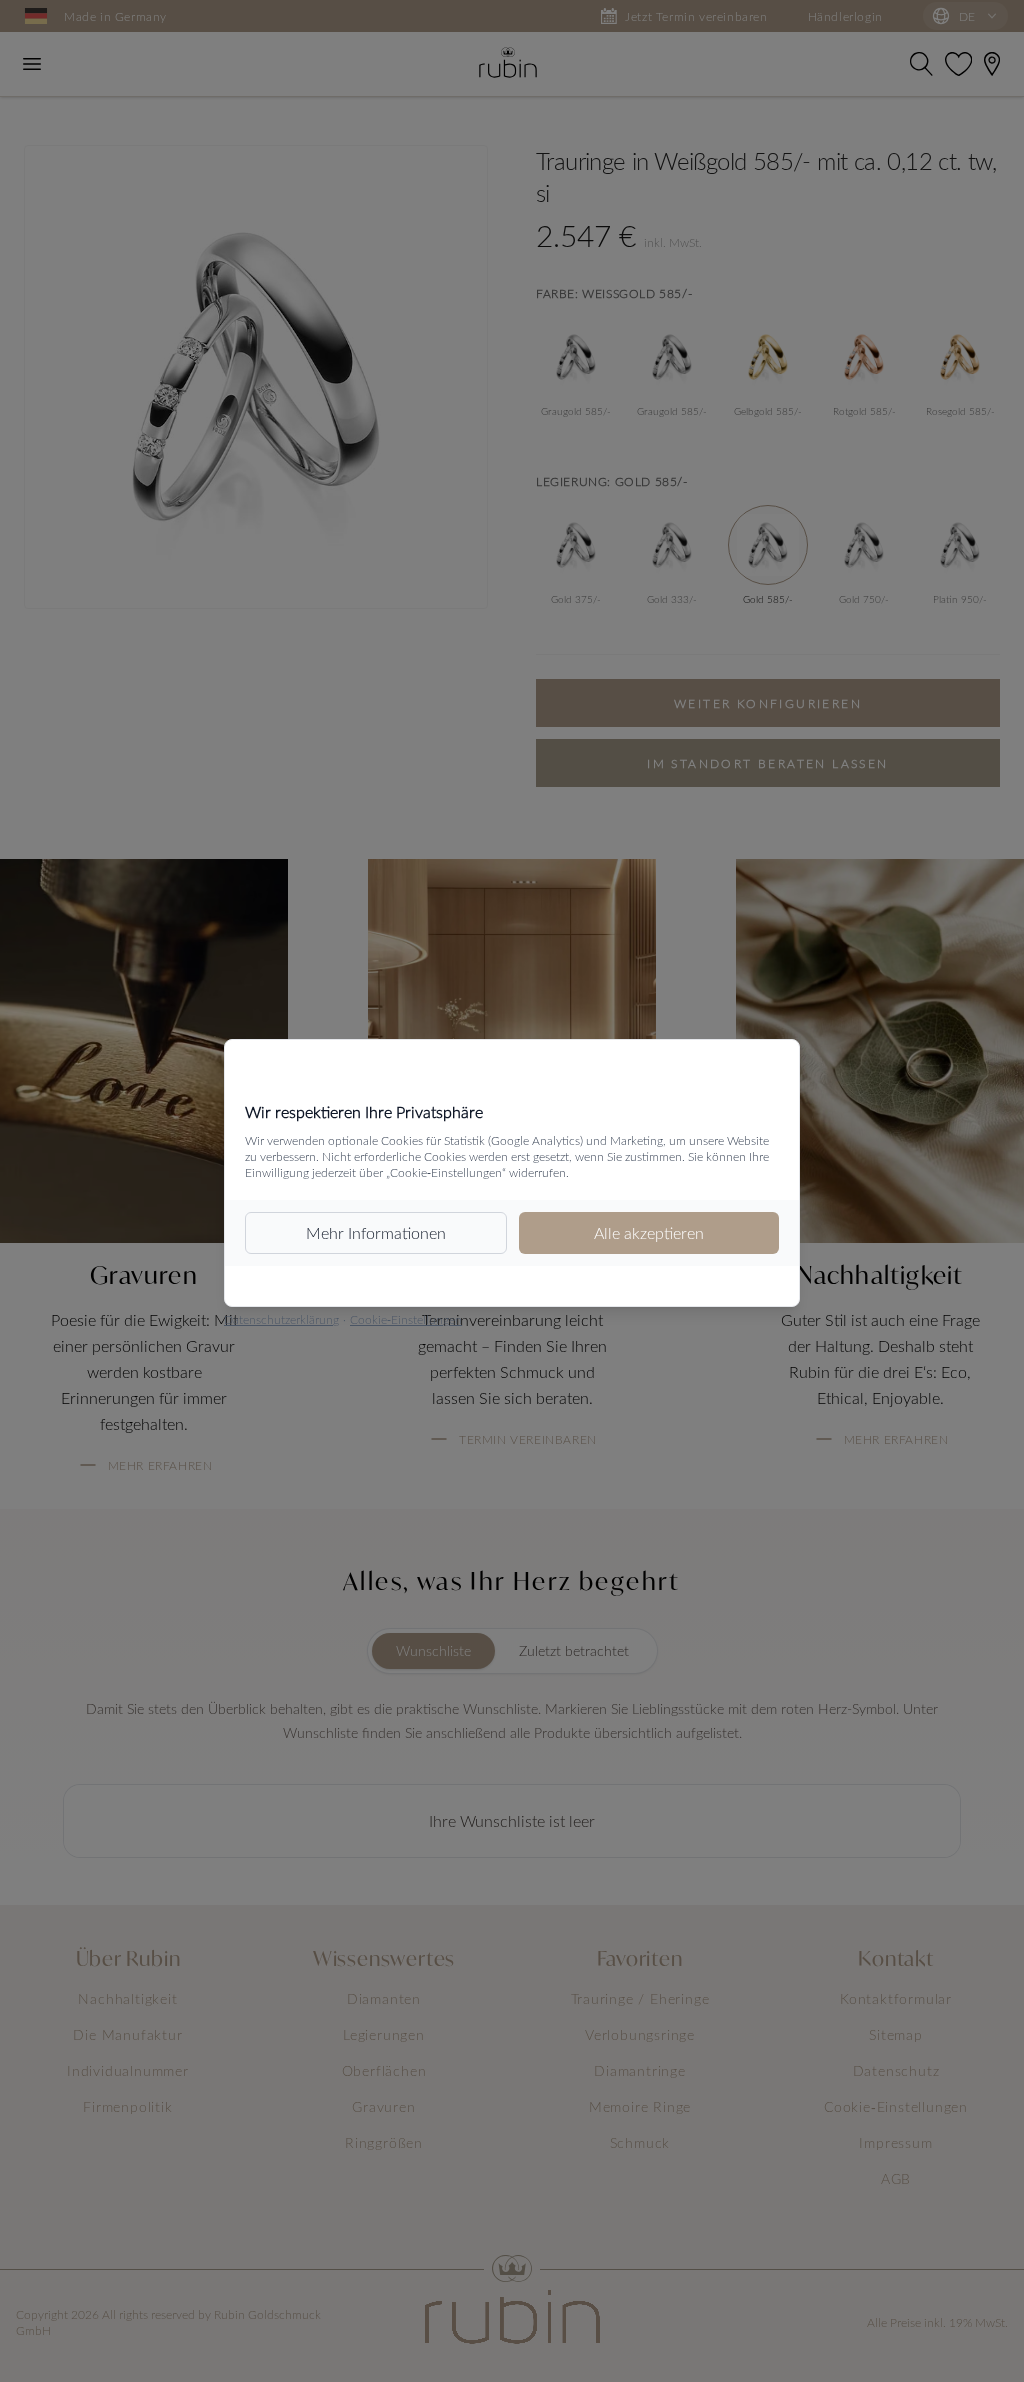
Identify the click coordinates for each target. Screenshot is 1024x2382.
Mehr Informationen (376, 1232)
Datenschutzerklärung (281, 1319)
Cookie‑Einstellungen (406, 1319)
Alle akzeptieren (649, 1232)
